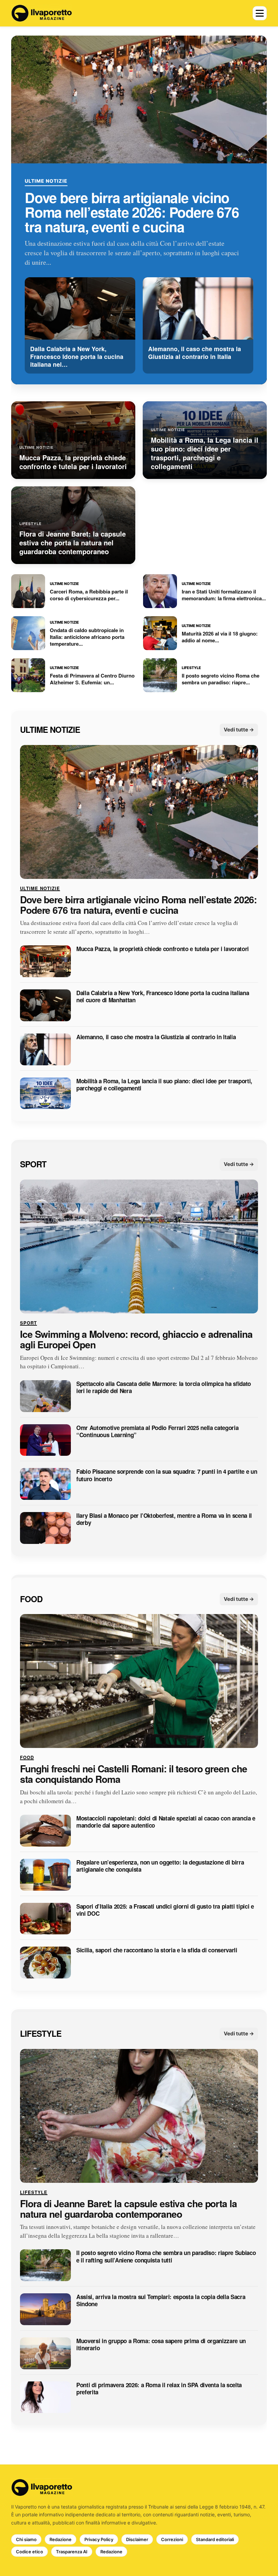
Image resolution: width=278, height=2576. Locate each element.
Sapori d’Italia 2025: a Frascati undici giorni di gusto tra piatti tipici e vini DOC (165, 1910)
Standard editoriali (215, 2539)
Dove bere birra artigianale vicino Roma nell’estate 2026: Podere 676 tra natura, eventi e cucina (132, 212)
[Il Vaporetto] (42, 13)
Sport (33, 1164)
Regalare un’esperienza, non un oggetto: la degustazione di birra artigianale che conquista (160, 1866)
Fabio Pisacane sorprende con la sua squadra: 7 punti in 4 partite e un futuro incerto (167, 1476)
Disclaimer (137, 2539)
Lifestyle (41, 2033)
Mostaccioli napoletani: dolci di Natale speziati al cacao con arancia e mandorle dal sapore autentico (166, 1822)
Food (31, 1599)
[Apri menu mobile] (260, 13)
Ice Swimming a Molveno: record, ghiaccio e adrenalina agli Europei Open (136, 1340)
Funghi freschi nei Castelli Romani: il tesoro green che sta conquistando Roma (133, 1774)
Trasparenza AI (72, 2552)
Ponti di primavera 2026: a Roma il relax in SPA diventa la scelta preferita (159, 2389)
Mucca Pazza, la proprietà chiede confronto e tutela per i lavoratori (163, 949)
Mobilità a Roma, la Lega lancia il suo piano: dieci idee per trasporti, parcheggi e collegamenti (164, 1085)
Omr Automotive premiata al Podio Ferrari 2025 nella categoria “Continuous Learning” (157, 1432)
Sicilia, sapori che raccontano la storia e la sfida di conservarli (157, 1950)
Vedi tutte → (239, 730)
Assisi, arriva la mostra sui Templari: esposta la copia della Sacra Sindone (161, 2301)
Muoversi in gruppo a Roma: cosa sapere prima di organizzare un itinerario (161, 2345)
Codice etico (29, 2552)
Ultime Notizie (46, 181)
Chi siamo (26, 2539)
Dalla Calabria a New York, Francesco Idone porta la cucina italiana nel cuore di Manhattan (163, 997)
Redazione (61, 2539)
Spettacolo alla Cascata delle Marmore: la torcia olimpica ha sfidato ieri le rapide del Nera (164, 1387)
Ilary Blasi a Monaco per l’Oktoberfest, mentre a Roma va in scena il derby (164, 1519)
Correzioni (172, 2539)
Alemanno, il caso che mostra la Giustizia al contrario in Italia (156, 1037)
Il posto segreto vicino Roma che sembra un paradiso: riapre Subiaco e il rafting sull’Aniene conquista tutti (166, 2257)
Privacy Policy (99, 2539)
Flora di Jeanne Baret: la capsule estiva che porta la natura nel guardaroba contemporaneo (128, 2209)
